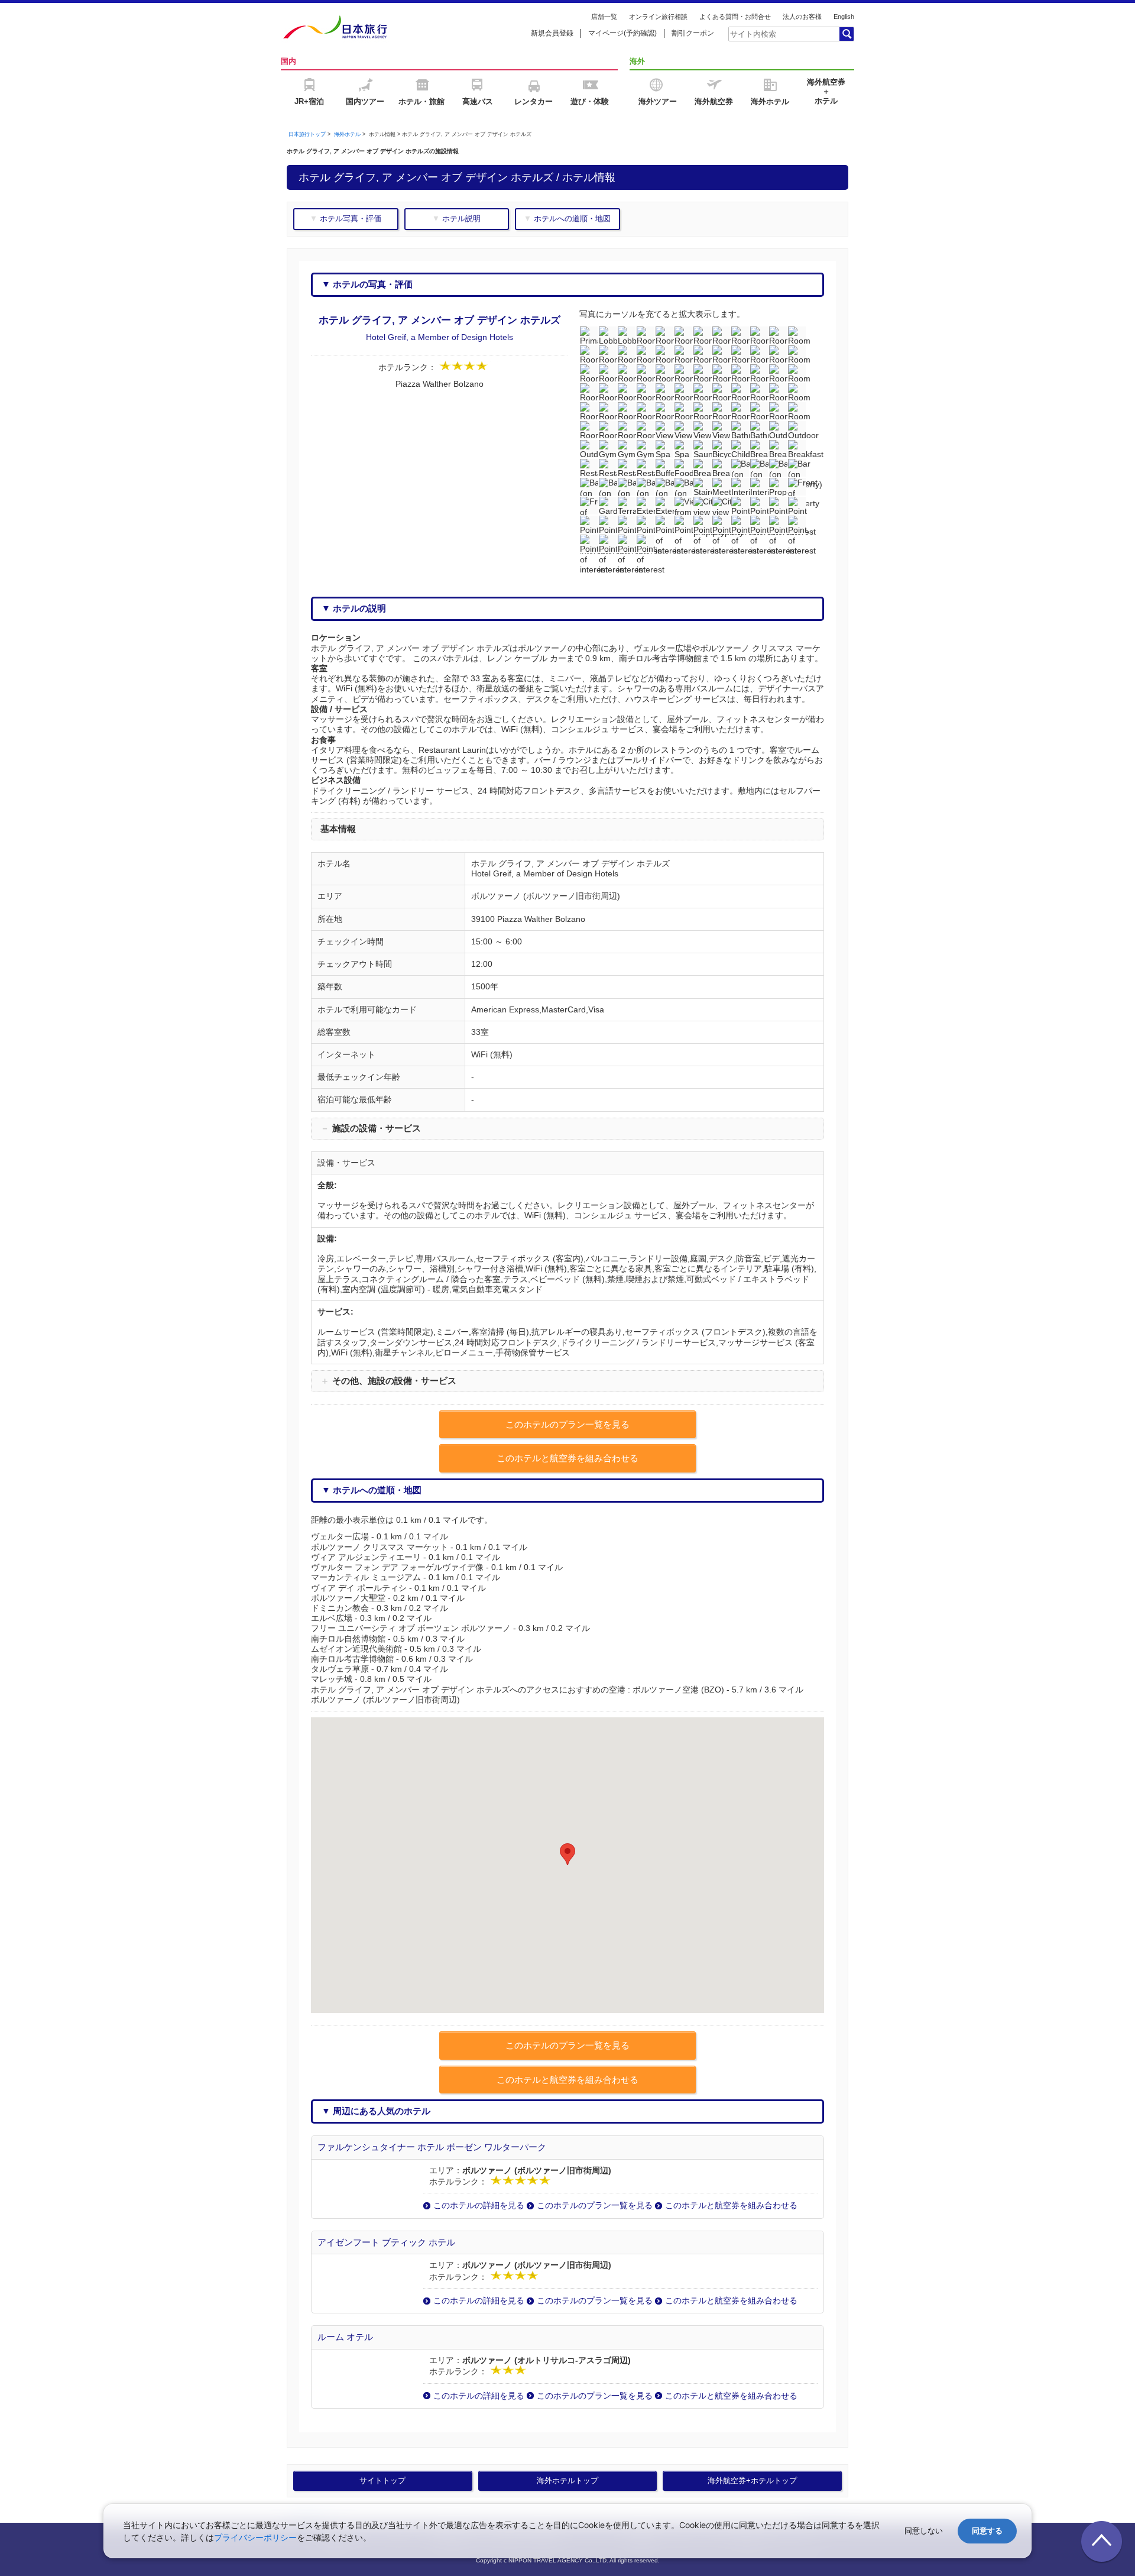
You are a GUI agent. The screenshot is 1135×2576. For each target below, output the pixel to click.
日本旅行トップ (307, 134)
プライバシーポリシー (255, 2537)
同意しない (924, 2531)
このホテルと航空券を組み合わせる (731, 2205)
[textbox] (783, 34)
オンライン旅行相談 (658, 17)
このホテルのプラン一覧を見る (595, 2205)
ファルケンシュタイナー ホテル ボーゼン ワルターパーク (432, 2147)
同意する (987, 2531)
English (844, 17)
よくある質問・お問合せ (735, 17)
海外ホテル (347, 134)
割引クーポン (693, 33)
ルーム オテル (345, 2337)
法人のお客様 (802, 17)
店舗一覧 (604, 17)
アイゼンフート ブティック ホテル (386, 2242)
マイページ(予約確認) (622, 33)
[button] (567, 1854)
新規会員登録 (552, 33)
